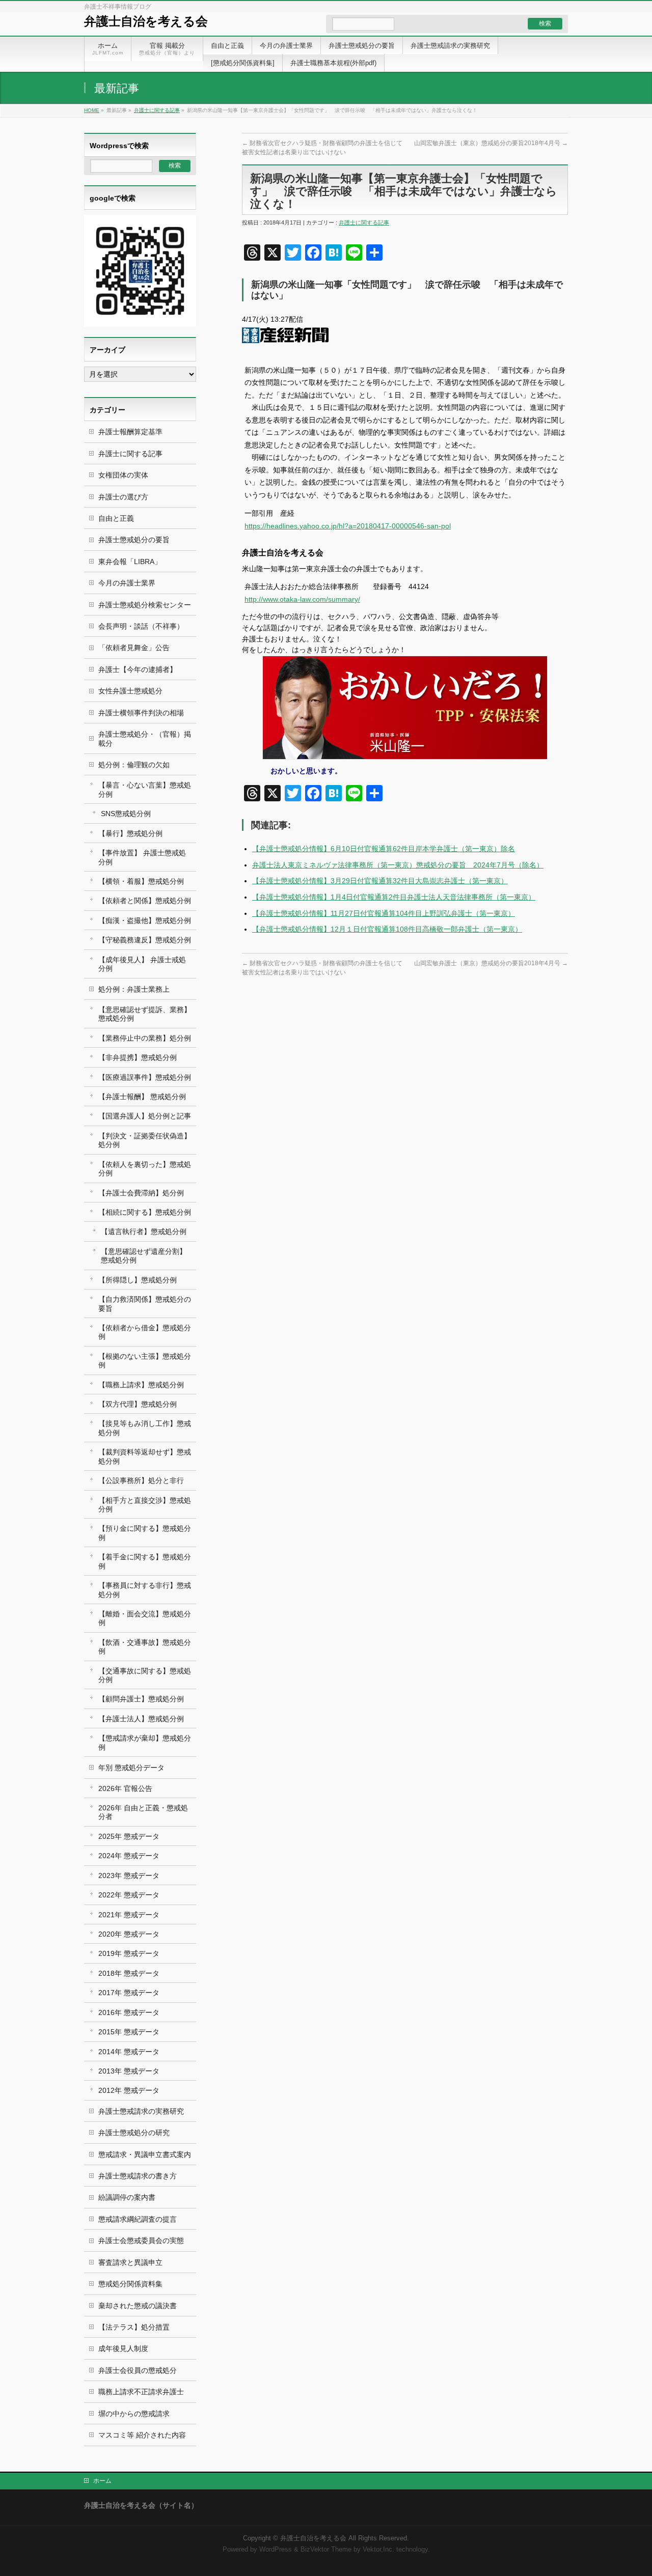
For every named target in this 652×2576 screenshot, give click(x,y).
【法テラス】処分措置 (134, 2327)
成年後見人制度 (123, 2348)
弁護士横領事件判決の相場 (141, 713)
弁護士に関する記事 (157, 110)
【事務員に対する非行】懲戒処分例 (145, 1590)
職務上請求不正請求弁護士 (141, 2392)
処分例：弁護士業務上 (134, 989)
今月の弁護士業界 (127, 583)
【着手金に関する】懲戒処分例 (145, 1561)
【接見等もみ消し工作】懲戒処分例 (145, 1428)
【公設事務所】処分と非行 (141, 1480)
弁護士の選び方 (123, 497)
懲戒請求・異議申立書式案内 (145, 2154)
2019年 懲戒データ (129, 1953)
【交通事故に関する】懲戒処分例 (145, 1675)
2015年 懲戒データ (129, 2032)
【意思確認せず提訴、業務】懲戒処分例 (145, 1014)
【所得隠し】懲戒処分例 (138, 1280)
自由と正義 (116, 518)
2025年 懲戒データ (129, 1836)
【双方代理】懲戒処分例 (138, 1404)
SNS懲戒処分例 (126, 814)
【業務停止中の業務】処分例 (145, 1038)
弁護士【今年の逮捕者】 (138, 669)
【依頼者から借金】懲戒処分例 (145, 1332)
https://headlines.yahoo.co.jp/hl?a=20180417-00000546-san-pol (348, 526)
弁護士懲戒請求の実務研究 (141, 2111)
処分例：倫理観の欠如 (134, 765)
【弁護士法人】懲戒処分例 (141, 1719)
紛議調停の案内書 (127, 2197)
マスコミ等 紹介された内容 (142, 2435)
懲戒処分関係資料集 (130, 2284)
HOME (92, 110)
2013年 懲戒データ (129, 2071)
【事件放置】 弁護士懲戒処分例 (142, 857)
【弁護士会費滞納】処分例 (141, 1193)
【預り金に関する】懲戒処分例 (145, 1533)
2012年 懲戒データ (129, 2090)
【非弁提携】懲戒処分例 (138, 1057)
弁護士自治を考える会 (146, 21)
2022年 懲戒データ (129, 1895)
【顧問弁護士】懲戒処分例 (141, 1699)
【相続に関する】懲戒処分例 (145, 1212)
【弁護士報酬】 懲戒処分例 (142, 1097)
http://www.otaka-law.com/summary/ (302, 599)
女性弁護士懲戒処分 (130, 691)
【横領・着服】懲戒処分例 (141, 881)
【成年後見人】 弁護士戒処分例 (142, 964)
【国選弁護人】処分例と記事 (145, 1116)
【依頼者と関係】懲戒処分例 (145, 901)
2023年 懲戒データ (129, 1875)
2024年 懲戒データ (129, 1856)
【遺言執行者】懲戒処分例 (144, 1231)
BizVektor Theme (326, 2550)
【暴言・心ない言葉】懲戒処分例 (145, 789)
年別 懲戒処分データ (131, 1768)
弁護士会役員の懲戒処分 (138, 2370)
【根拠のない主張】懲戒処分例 (145, 1361)
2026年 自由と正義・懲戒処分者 (143, 1812)
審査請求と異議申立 (130, 2262)
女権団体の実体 (123, 475)
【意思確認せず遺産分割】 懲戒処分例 (144, 1256)
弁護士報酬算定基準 (130, 432)
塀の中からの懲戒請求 (134, 2414)
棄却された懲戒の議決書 (138, 2306)
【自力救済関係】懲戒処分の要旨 (145, 1304)
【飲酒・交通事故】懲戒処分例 (145, 1647)
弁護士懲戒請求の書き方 (138, 2176)
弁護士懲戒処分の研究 (134, 2133)
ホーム (102, 2481)
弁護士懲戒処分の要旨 (134, 540)
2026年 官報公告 (125, 1788)
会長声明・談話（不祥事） (141, 626)
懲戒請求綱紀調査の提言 (138, 2219)
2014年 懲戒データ (129, 2052)
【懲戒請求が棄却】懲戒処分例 (145, 1742)
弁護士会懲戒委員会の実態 (141, 2241)
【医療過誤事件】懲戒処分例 (145, 1077)
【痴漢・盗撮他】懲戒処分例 (145, 920)
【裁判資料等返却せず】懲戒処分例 (145, 1456)
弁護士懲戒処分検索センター (145, 605)
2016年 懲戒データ (129, 2012)
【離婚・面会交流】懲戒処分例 (145, 1618)
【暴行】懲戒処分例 (130, 833)
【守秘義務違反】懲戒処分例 (145, 940)
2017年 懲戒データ (129, 1993)
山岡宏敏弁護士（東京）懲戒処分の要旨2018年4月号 (491, 143)
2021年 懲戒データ (129, 1915)
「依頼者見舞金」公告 (134, 648)
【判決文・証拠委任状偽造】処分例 (145, 1140)
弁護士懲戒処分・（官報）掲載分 (145, 738)
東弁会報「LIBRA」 (130, 562)
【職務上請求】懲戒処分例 (141, 1385)
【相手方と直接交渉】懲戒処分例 (145, 1505)
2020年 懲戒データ (129, 1934)
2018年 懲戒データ (129, 1973)
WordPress (276, 2550)
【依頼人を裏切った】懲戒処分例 (145, 1169)
